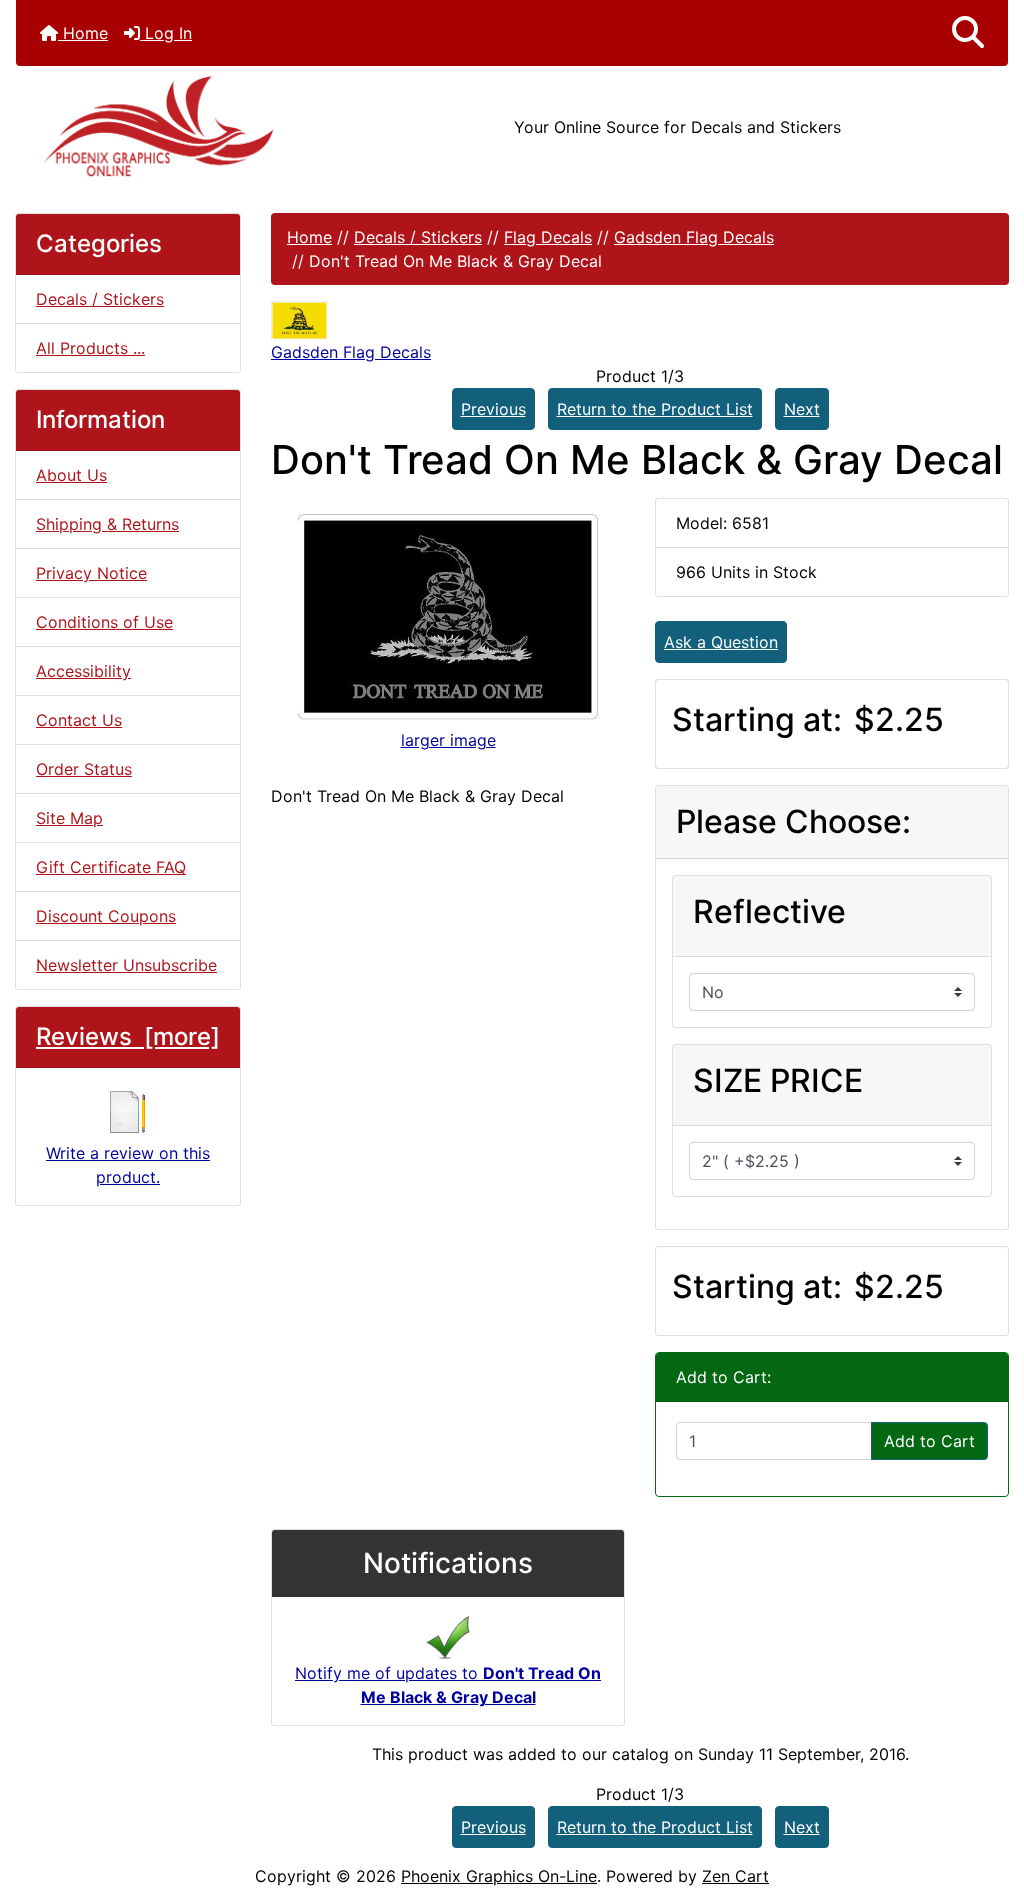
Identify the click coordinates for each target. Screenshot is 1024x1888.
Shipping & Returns (107, 524)
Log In (166, 33)
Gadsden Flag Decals (694, 237)
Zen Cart (735, 1876)
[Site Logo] (181, 126)
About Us (71, 475)
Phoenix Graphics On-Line (499, 1876)
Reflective (769, 911)
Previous (493, 409)
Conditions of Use (104, 622)
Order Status (84, 769)
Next (802, 409)
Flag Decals (548, 237)
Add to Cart (929, 1441)
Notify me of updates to (448, 1685)
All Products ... (90, 348)
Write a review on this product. (128, 1165)
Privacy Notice (91, 573)
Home (83, 33)
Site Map (69, 818)
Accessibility (83, 671)
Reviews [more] (128, 1036)
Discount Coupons (106, 916)
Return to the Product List (655, 409)
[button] (968, 33)
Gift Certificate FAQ (111, 867)
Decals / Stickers (418, 237)
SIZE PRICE (778, 1080)
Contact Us (79, 720)
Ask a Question (721, 642)
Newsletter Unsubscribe (126, 965)
